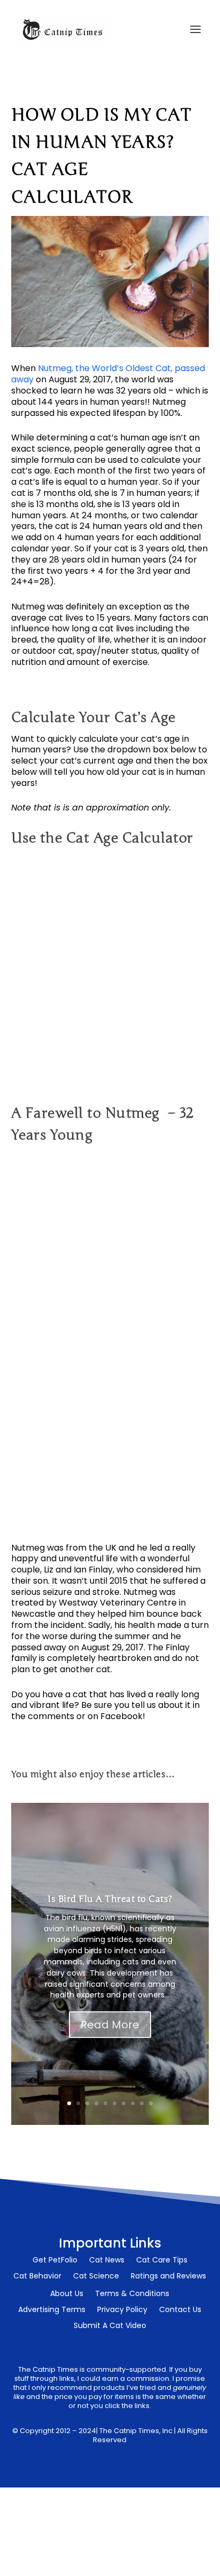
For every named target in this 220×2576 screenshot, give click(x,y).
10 (151, 2103)
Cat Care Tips (162, 2261)
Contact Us (180, 2310)
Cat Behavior (37, 2277)
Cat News (107, 2261)
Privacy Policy (122, 2310)
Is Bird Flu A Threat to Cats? (110, 1899)
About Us (67, 2294)
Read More (110, 2025)
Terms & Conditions (132, 2294)
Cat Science (96, 2277)
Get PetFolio (55, 2261)
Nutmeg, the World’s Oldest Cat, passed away (108, 374)
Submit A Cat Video (110, 2326)
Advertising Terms (52, 2310)
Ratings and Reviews (168, 2277)
